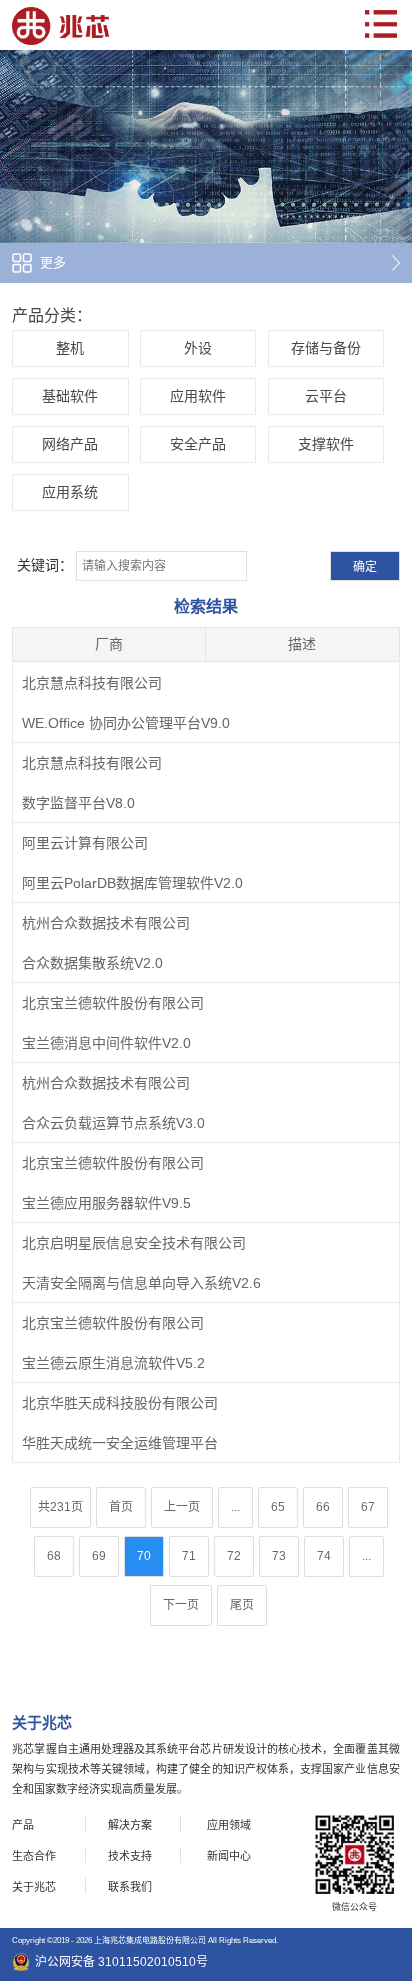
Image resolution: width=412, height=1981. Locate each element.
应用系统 (70, 492)
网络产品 (70, 444)
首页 (121, 1507)
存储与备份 (326, 348)
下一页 (181, 1605)
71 (189, 1556)
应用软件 (198, 396)
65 (278, 1507)
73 (279, 1556)
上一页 (182, 1507)
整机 (70, 348)
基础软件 (70, 396)
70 (144, 1556)
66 (323, 1507)
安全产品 (198, 444)
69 (99, 1556)
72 (234, 1556)
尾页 (242, 1605)
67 (368, 1507)
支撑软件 (326, 444)
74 (324, 1556)
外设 (198, 348)
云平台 (326, 396)
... (235, 1507)
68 (54, 1556)
